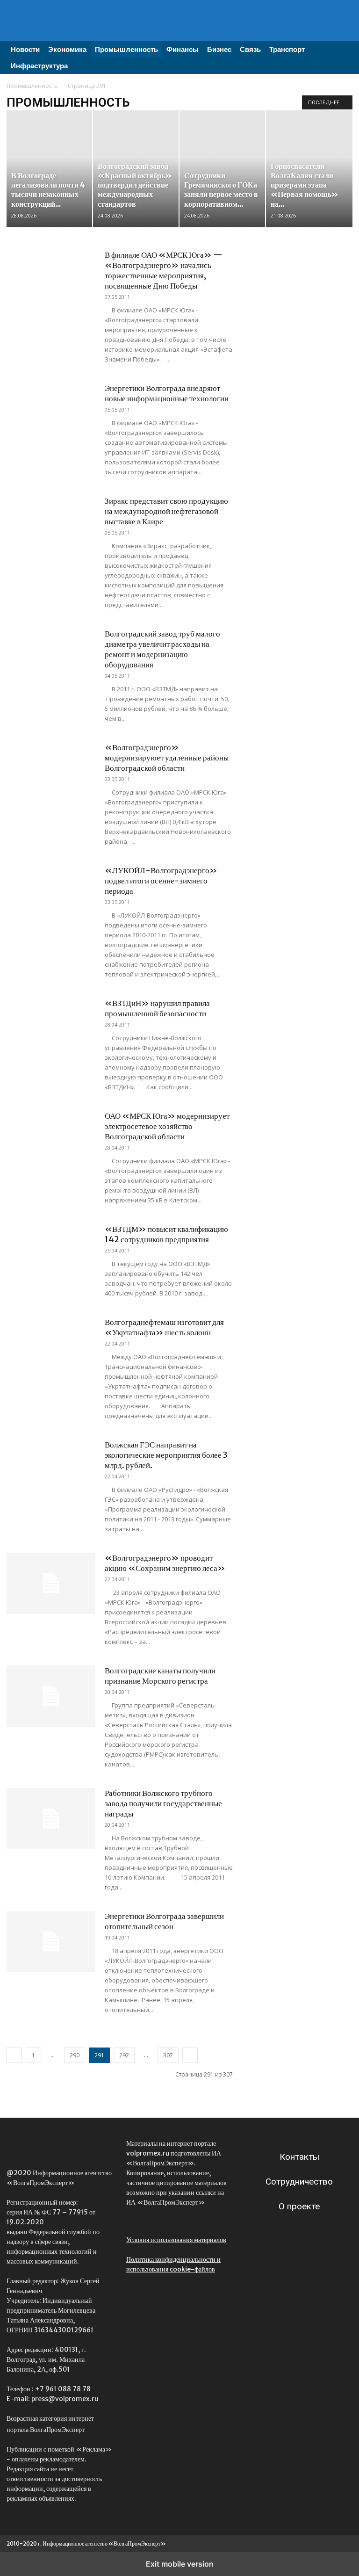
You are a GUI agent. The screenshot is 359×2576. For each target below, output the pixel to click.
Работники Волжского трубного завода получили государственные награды (163, 1803)
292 (124, 2055)
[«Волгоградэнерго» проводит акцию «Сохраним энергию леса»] (51, 1583)
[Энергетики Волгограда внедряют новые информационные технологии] (51, 414)
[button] (341, 49)
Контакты (299, 2157)
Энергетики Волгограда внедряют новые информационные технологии (167, 393)
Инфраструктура (39, 66)
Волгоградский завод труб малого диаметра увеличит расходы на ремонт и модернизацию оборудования (162, 649)
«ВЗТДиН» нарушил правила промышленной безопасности (157, 1008)
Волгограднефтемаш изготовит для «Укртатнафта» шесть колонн (164, 1327)
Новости (25, 49)
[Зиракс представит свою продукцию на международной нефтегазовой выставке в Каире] (51, 526)
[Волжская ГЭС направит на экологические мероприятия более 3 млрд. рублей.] (51, 1470)
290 (75, 2055)
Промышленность (126, 49)
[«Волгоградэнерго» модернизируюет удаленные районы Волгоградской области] (51, 773)
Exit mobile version (180, 2564)
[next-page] (190, 2055)
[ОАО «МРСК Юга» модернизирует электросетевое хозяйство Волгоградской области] (51, 1141)
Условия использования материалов (176, 2240)
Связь (250, 49)
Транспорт (287, 49)
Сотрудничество (299, 2182)
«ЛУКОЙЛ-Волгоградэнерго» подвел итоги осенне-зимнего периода (161, 881)
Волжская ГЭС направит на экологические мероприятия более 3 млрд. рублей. (166, 1455)
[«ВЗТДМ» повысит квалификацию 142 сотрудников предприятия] (51, 1255)
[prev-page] (14, 2055)
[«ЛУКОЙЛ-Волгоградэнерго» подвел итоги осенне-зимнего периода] (51, 896)
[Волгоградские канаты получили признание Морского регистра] (51, 1696)
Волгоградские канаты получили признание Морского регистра (160, 1676)
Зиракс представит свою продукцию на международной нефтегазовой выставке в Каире (166, 511)
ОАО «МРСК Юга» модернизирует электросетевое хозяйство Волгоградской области (167, 1126)
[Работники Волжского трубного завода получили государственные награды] (51, 1819)
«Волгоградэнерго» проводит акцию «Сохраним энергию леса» (165, 1563)
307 (168, 2055)
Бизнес (219, 49)
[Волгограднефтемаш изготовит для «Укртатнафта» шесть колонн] (51, 1348)
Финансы (183, 49)
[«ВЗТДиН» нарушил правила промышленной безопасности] (51, 1029)
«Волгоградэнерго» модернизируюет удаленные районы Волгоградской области (167, 758)
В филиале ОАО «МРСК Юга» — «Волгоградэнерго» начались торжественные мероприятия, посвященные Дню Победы (164, 270)
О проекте (299, 2206)
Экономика (67, 49)
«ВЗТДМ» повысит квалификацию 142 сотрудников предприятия (166, 1234)
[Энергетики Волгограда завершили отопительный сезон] (51, 1942)
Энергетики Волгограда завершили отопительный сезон (164, 1921)
